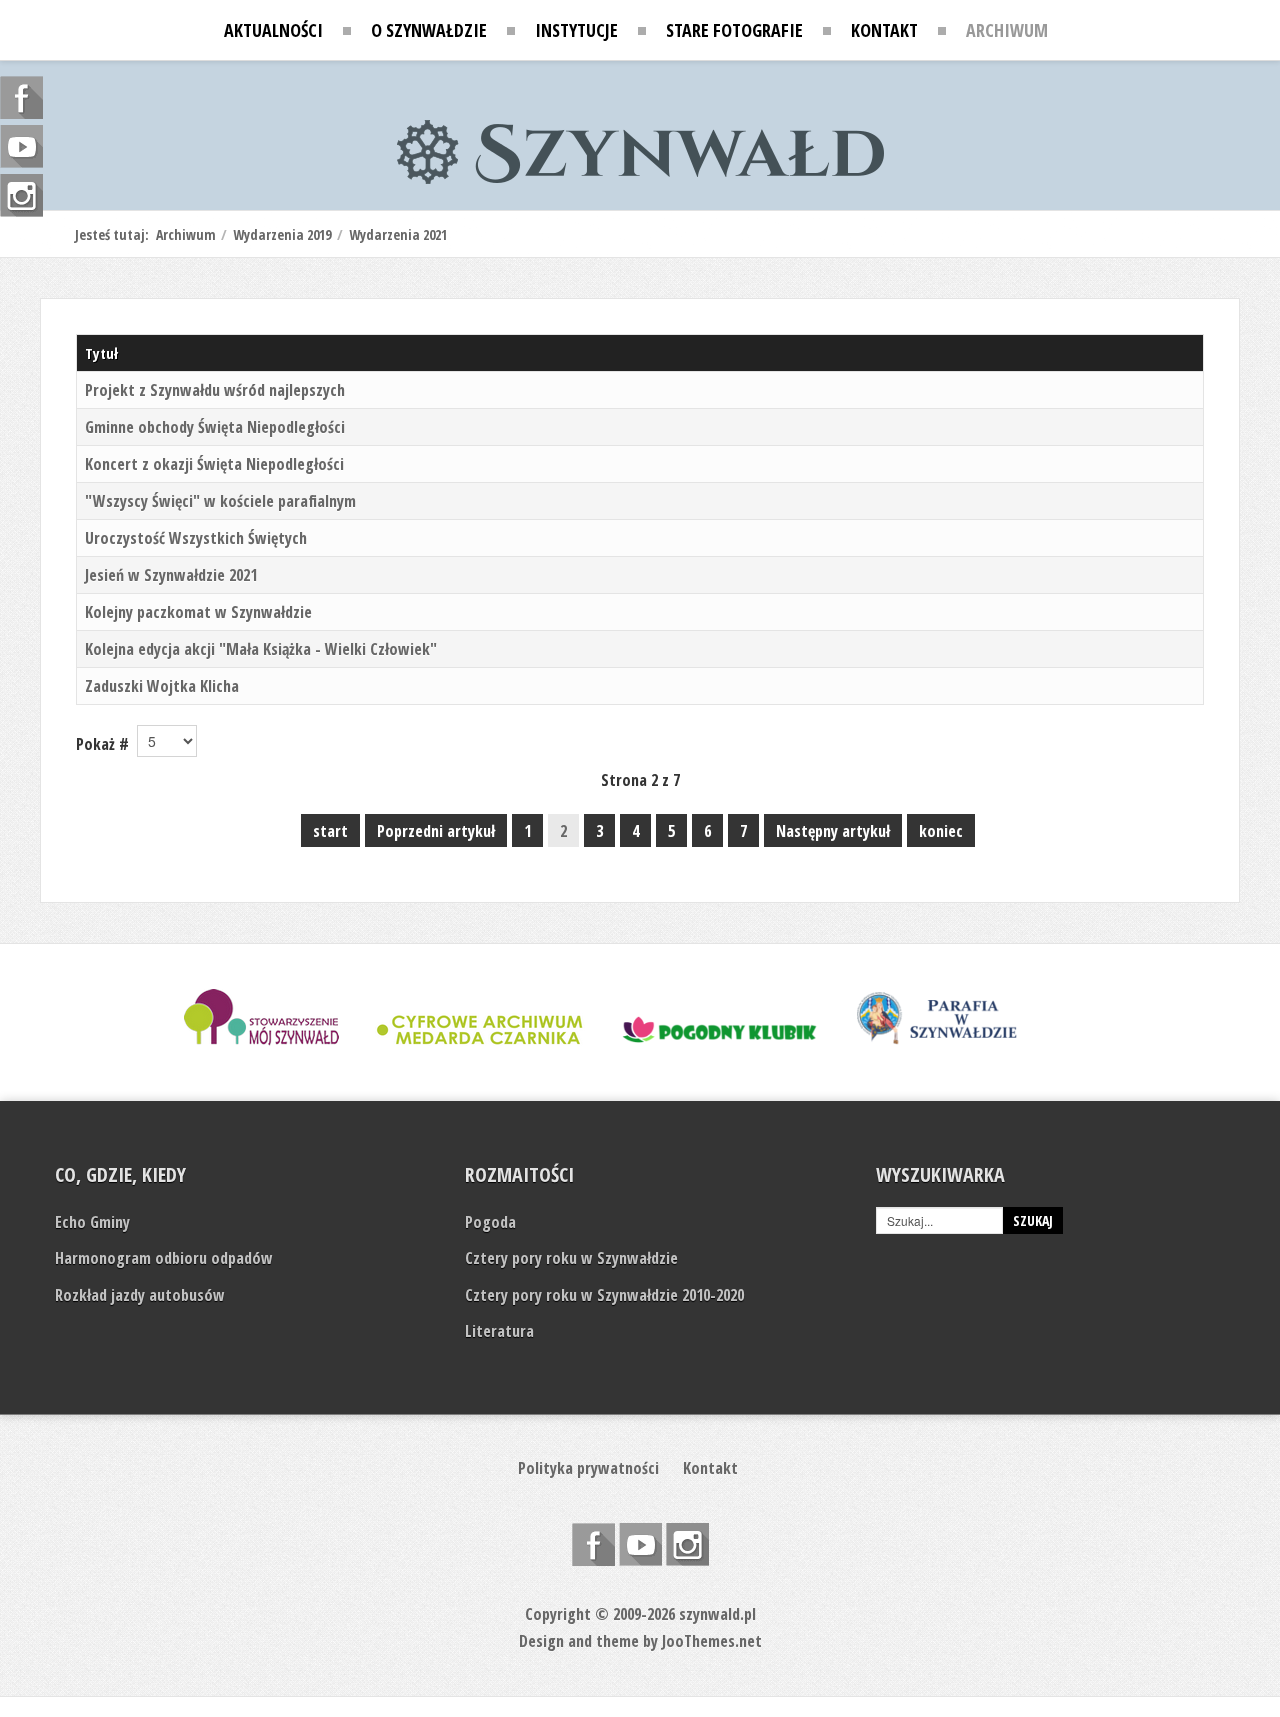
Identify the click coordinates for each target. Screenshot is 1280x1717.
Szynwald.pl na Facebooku (593, 1544)
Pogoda (490, 1222)
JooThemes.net (712, 1641)
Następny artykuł (833, 831)
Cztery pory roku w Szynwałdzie (571, 1258)
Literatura (499, 1331)
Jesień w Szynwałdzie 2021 (171, 575)
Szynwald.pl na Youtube (640, 1544)
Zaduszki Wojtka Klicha (162, 686)
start (330, 831)
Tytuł (101, 353)
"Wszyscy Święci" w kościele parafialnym (220, 501)
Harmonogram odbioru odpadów (164, 1258)
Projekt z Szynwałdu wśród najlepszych (215, 390)
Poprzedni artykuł (436, 831)
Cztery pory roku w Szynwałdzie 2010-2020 (604, 1295)
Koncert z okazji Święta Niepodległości (214, 464)
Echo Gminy (92, 1222)
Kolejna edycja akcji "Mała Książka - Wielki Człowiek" (261, 649)
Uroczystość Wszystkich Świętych (196, 538)
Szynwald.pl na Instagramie (687, 1544)
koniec (941, 831)
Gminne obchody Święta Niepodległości (215, 427)
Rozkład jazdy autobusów (140, 1295)
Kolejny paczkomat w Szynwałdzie (198, 612)
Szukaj (1033, 1220)
